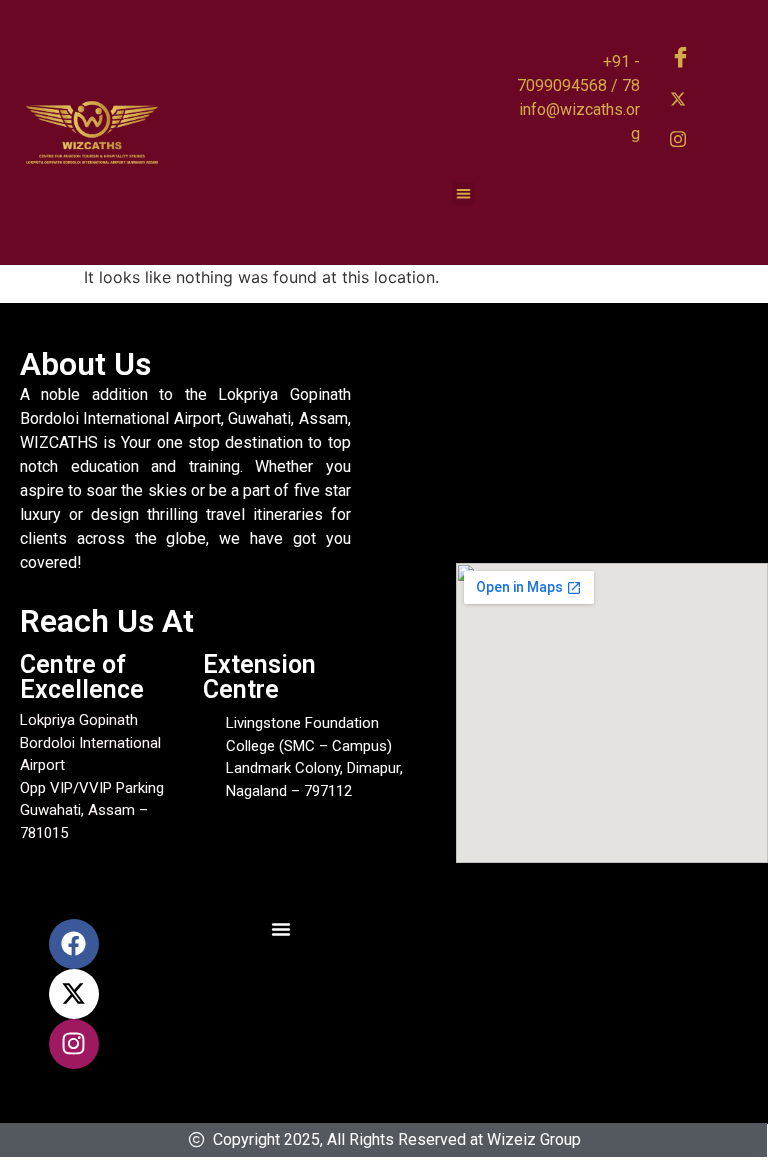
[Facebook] (685, 58)
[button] (463, 193)
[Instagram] (685, 138)
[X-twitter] (74, 994)
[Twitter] (685, 98)
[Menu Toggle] (281, 929)
